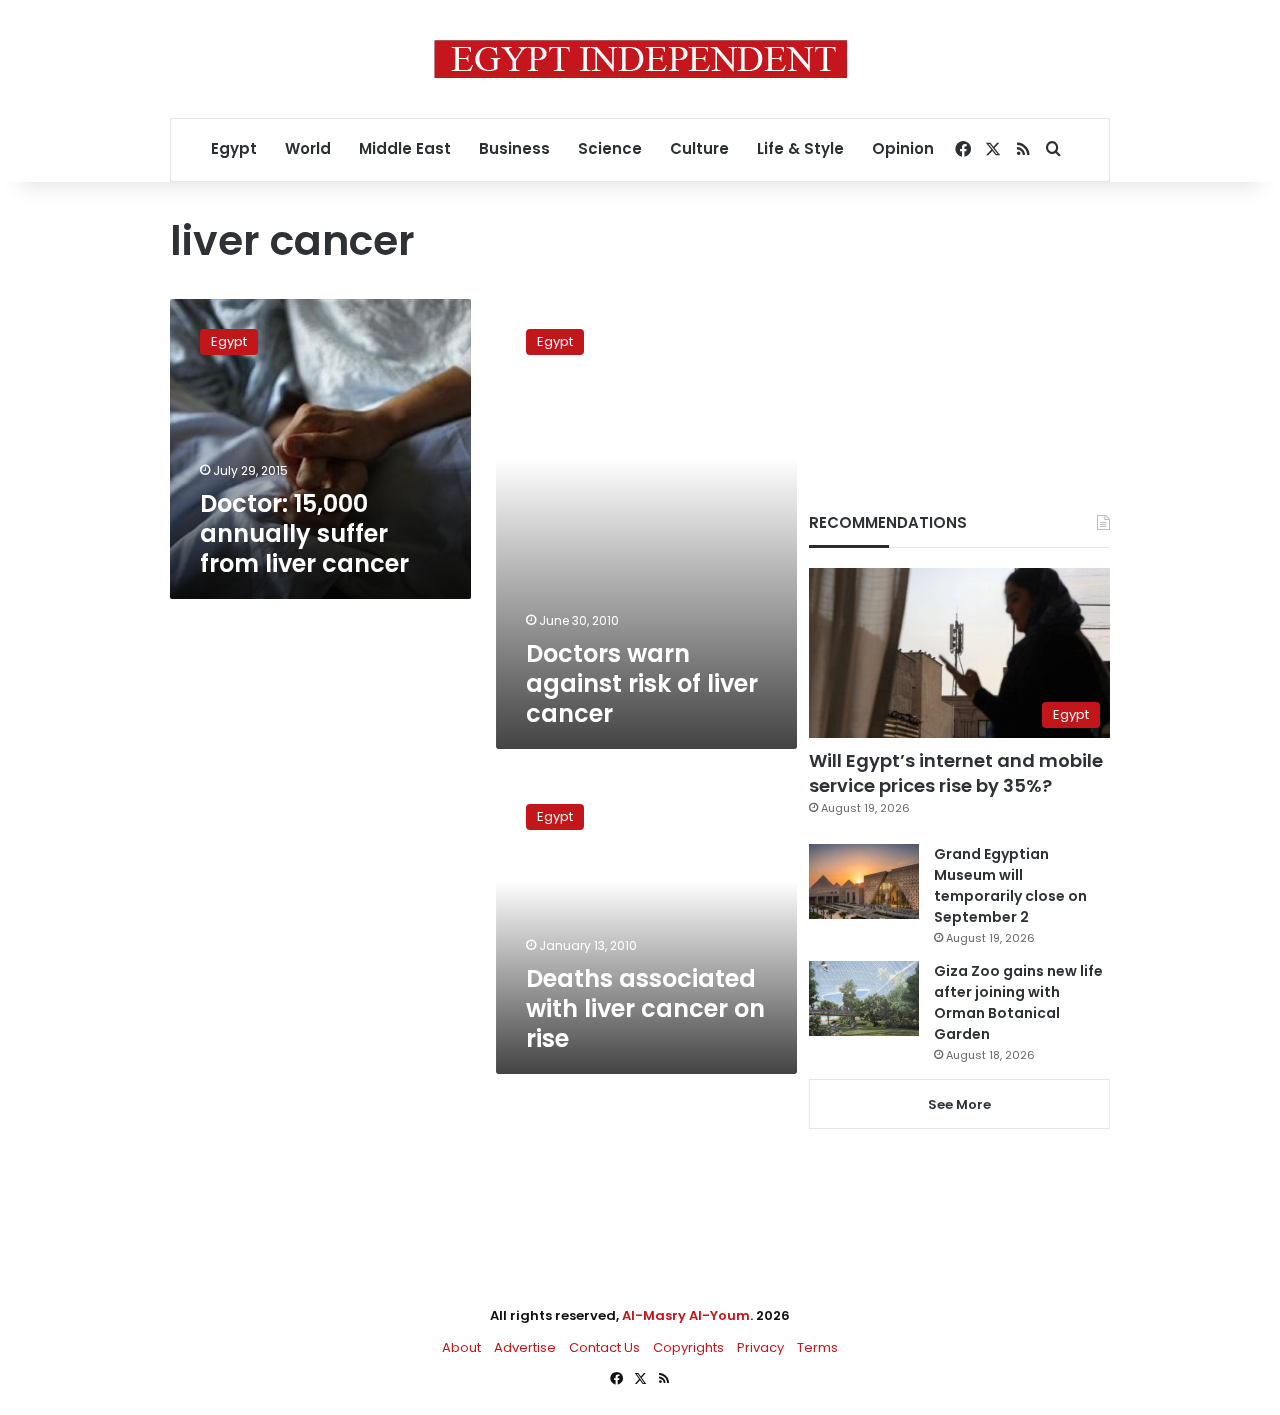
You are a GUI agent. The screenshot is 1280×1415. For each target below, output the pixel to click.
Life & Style (800, 148)
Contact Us (604, 1347)
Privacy (760, 1347)
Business (514, 148)
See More (959, 1104)
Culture (699, 148)
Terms (817, 1347)
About (461, 1347)
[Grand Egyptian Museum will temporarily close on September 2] (864, 881)
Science (610, 148)
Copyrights (688, 1347)
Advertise (525, 1347)
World (308, 148)
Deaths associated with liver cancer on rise (645, 1008)
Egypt (234, 148)
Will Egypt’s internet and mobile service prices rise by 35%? (956, 773)
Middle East (405, 148)
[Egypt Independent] (640, 59)
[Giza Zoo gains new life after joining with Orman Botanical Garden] (864, 998)
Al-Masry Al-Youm (686, 1315)
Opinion (903, 148)
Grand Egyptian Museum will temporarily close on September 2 (1010, 885)
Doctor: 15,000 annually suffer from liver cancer (304, 533)
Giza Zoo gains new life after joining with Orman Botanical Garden (1018, 1002)
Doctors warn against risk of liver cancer (642, 683)
